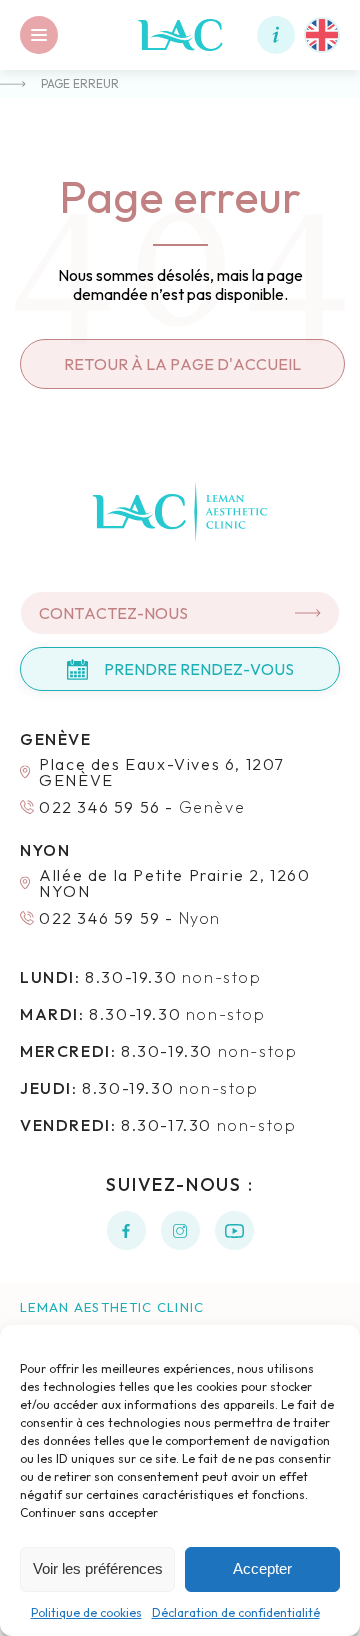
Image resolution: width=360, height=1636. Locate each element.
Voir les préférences (98, 1568)
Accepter (262, 1568)
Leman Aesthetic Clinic (112, 1307)
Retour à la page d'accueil (182, 364)
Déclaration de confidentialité (236, 1612)
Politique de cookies (86, 1612)
